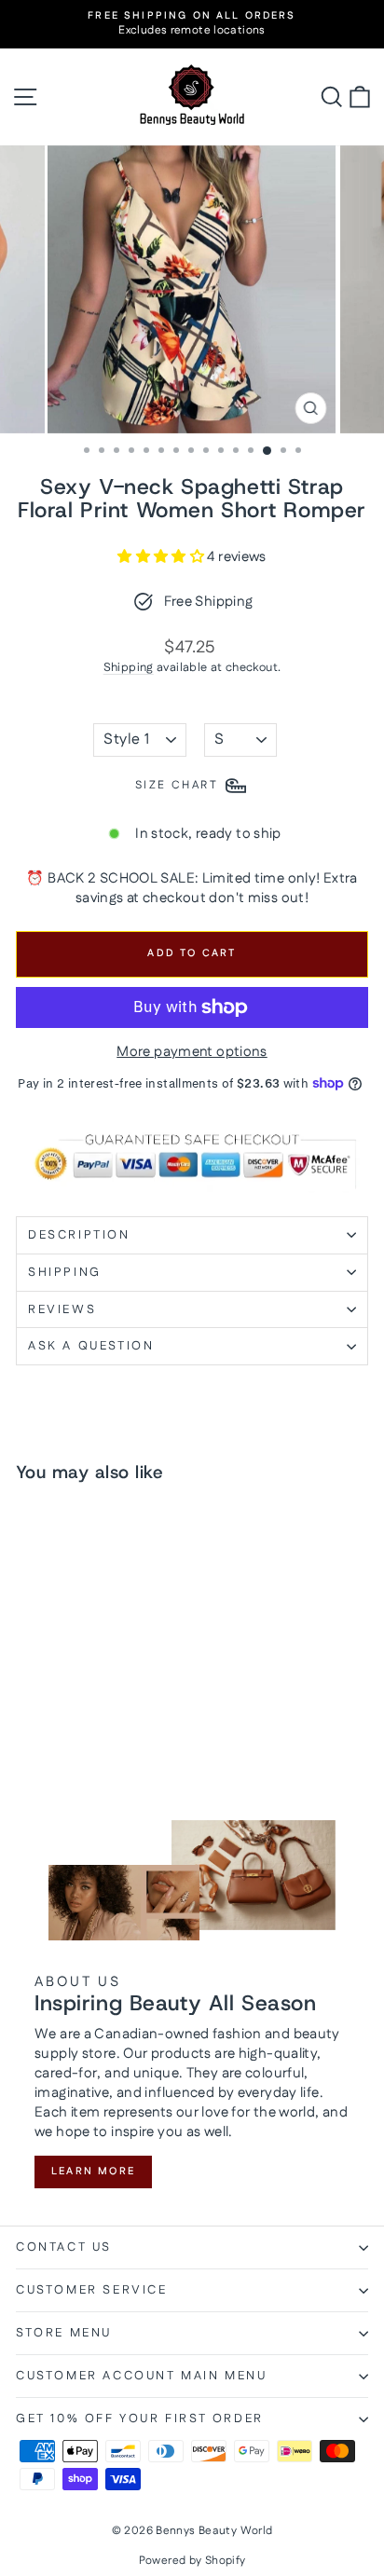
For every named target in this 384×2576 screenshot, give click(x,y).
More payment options (192, 1052)
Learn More (93, 2172)
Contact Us (64, 2247)
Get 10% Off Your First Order (140, 2418)
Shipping (129, 667)
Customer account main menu (142, 2376)
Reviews (62, 1309)
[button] (162, 557)
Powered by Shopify (192, 2561)
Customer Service (92, 2290)
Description (79, 1235)
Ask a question (91, 1346)
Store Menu (64, 2333)
